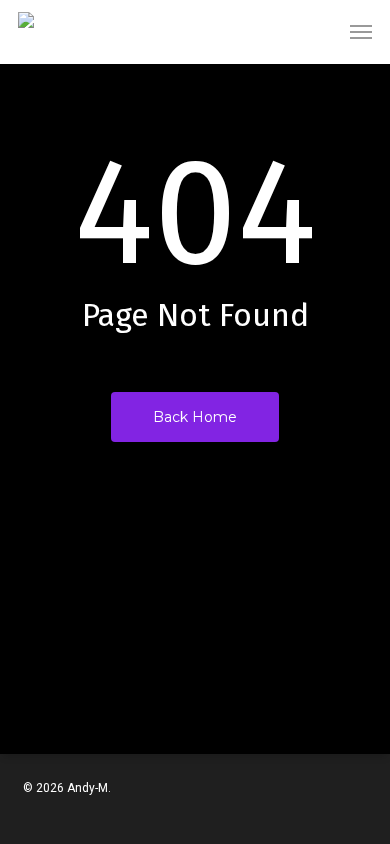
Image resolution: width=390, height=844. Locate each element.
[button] (361, 32)
